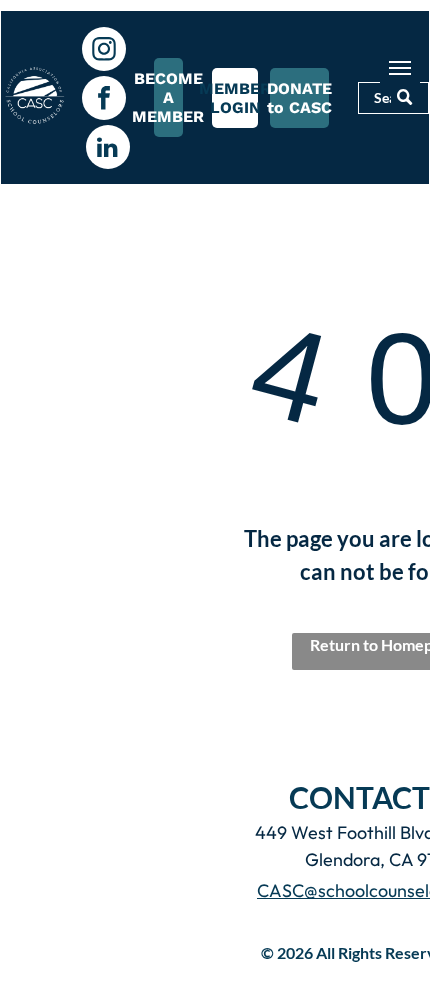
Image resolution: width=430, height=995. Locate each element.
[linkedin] (108, 149)
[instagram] (104, 51)
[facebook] (104, 100)
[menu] (400, 68)
